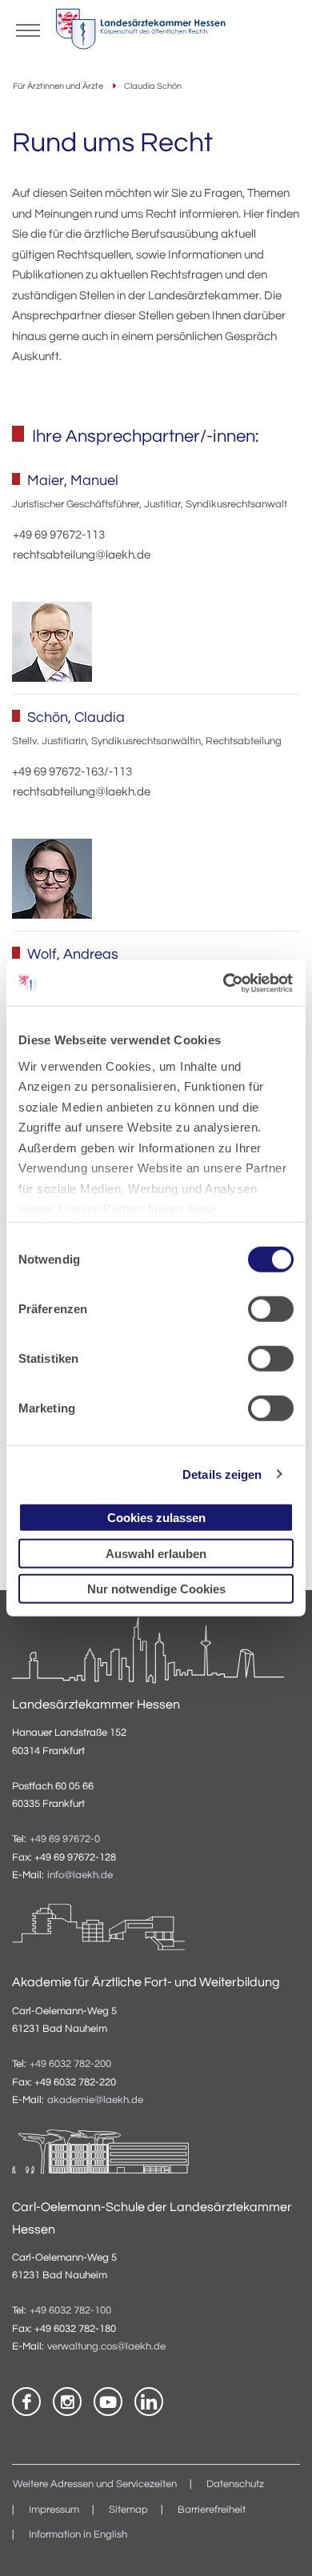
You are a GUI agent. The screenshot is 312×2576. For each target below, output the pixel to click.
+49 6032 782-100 (70, 2311)
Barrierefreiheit (212, 2510)
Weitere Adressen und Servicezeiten (95, 2484)
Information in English (78, 2535)
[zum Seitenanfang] (280, 2544)
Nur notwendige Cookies (156, 1589)
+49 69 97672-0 (65, 1839)
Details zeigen (222, 1474)
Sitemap (128, 2510)
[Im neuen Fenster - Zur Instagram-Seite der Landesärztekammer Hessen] (67, 2402)
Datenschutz (235, 2484)
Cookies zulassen (156, 1518)
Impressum (54, 2510)
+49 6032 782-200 (70, 2064)
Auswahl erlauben (156, 1553)
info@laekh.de (80, 1875)
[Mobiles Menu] (28, 29)
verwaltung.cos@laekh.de (106, 2347)
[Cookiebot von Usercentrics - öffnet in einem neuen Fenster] (225, 983)
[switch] (271, 1309)
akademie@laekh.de (95, 2100)
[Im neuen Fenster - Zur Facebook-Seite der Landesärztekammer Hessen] (26, 2402)
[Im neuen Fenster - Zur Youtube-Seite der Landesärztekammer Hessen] (108, 2402)
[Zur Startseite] (140, 33)
